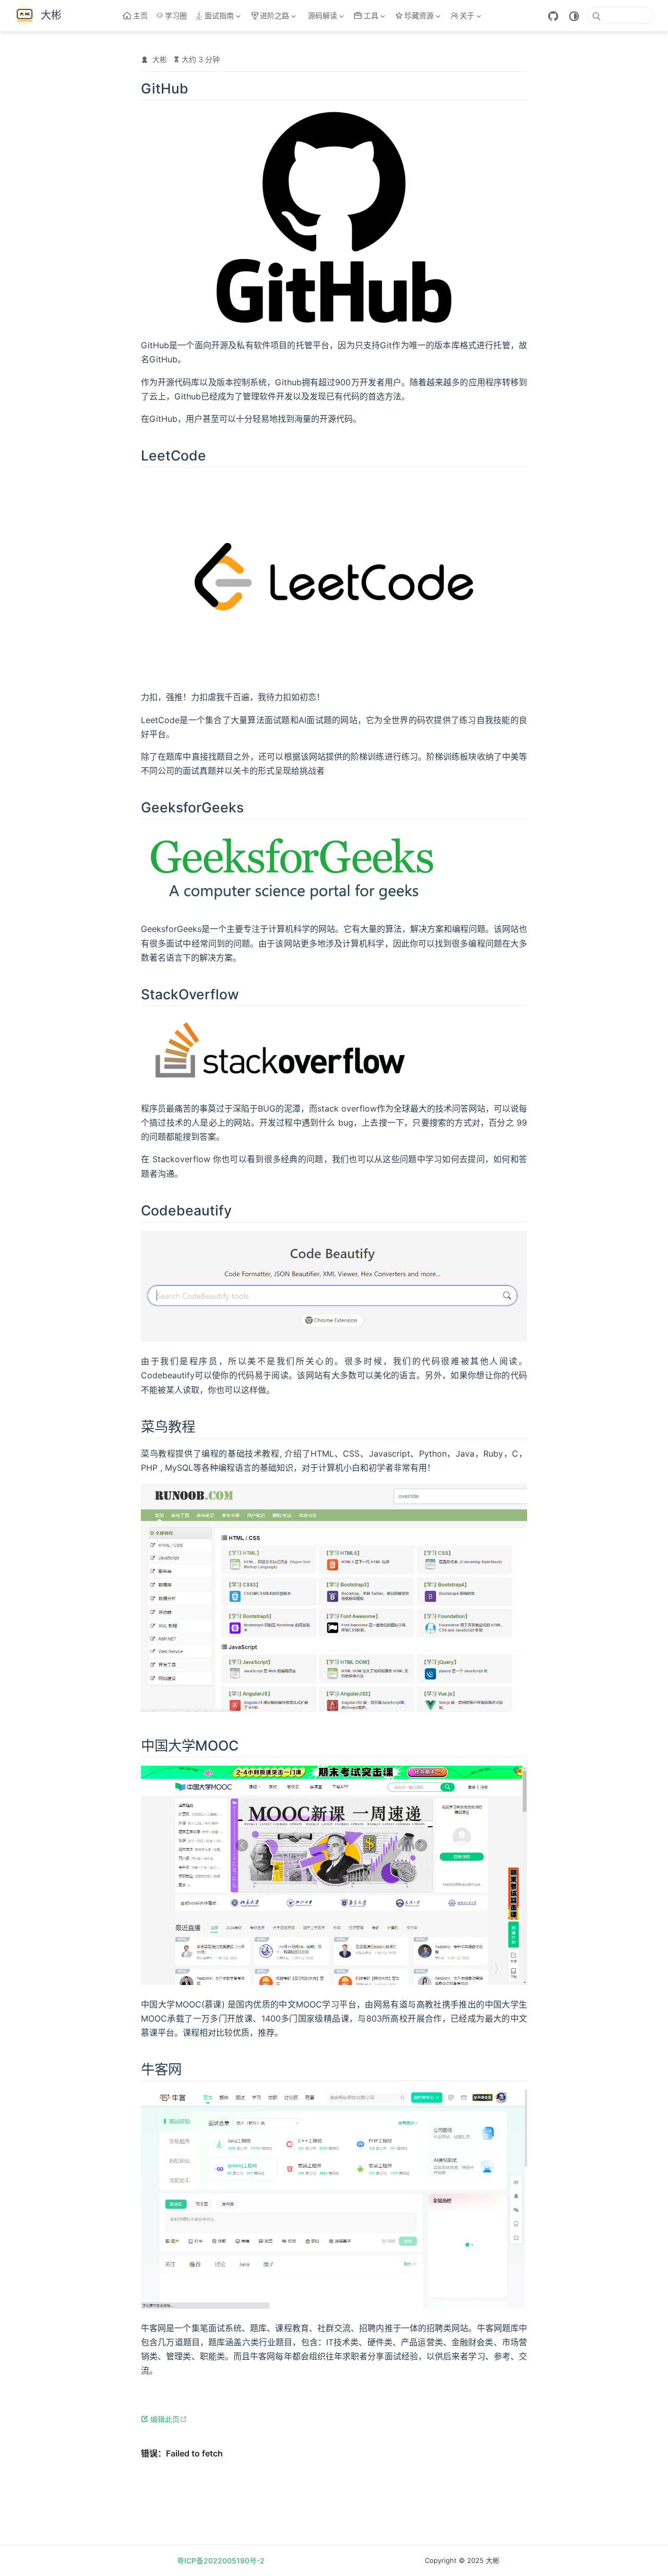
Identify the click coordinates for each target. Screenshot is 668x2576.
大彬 (160, 59)
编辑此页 (169, 2419)
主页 (140, 15)
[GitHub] (553, 16)
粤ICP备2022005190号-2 (221, 2561)
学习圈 (176, 15)
